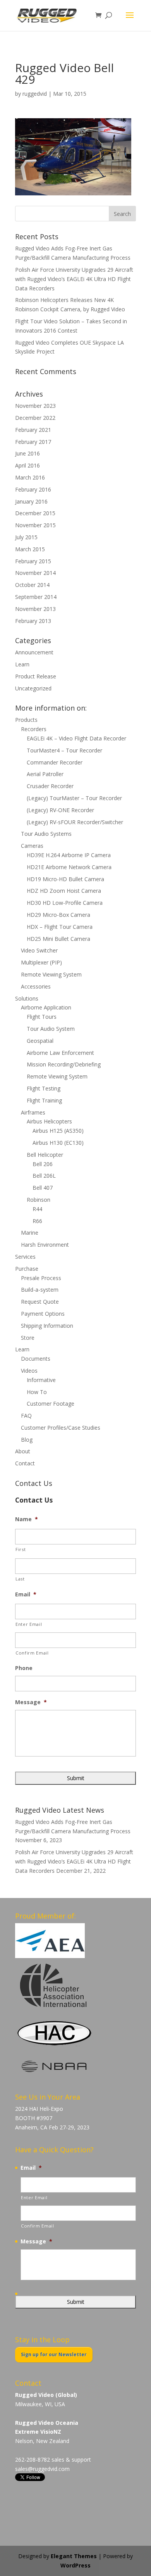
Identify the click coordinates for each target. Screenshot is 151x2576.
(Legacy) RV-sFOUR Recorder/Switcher (75, 822)
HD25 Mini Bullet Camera (58, 939)
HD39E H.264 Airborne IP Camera (69, 855)
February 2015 (33, 561)
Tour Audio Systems (46, 834)
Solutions (27, 998)
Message (31, 1702)
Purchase (27, 1269)
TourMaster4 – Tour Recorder (64, 750)
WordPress (75, 2565)
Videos (29, 1371)
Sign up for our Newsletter (54, 2354)
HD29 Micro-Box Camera (58, 915)
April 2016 (27, 465)
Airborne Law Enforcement (60, 1053)
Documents (36, 1359)
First (21, 1549)
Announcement (34, 652)
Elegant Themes (74, 2556)
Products (26, 720)
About (23, 1451)
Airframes (33, 1112)
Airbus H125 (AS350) (58, 1131)
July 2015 (26, 537)
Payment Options (43, 1314)
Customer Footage (51, 1404)
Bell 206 (43, 1164)
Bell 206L (44, 1176)
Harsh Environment (45, 1245)
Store (28, 1338)
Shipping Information (47, 1326)
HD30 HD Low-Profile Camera (65, 903)
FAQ (26, 1416)
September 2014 (36, 597)
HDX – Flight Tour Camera (60, 927)
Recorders (34, 729)
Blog (27, 1440)
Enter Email (29, 1624)
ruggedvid (35, 94)
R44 (37, 1209)
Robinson (39, 1200)
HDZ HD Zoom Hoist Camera (64, 891)
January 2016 (31, 501)
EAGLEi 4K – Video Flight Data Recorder (76, 738)
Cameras (32, 846)
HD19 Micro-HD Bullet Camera (65, 879)
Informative (41, 1380)
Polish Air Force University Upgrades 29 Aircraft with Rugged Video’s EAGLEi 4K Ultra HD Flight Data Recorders (74, 279)
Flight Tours (42, 1017)
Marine (30, 1233)
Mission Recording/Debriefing (64, 1064)
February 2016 (33, 489)
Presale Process (41, 1278)
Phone (24, 1668)
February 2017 (33, 442)
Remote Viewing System (51, 974)
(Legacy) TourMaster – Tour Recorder (74, 798)
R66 (37, 1221)
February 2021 (33, 430)
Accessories (36, 986)
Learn (22, 664)
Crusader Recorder (50, 786)
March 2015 (30, 549)
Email (26, 1594)
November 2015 (35, 525)
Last (20, 1579)
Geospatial (40, 1041)
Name (27, 1519)
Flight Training (44, 1100)
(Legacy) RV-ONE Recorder (60, 810)
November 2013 (35, 609)
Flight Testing (44, 1088)
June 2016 (27, 453)
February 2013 (33, 621)
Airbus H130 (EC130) (58, 1143)
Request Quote (40, 1302)
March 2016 (30, 477)
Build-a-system (40, 1290)
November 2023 (35, 406)
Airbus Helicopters (49, 1121)
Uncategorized (33, 688)
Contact (25, 1463)
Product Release (36, 676)
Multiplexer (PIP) (41, 962)
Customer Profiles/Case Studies (61, 1428)
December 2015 (35, 513)
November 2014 (35, 573)
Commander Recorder (55, 762)
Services (25, 1257)
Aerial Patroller (45, 774)
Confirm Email (32, 1653)
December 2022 (35, 418)
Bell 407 (43, 1188)
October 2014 (32, 585)
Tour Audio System (51, 1029)
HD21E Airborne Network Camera (69, 867)
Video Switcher (39, 950)
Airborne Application (46, 1007)
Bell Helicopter (45, 1155)
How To (37, 1392)
